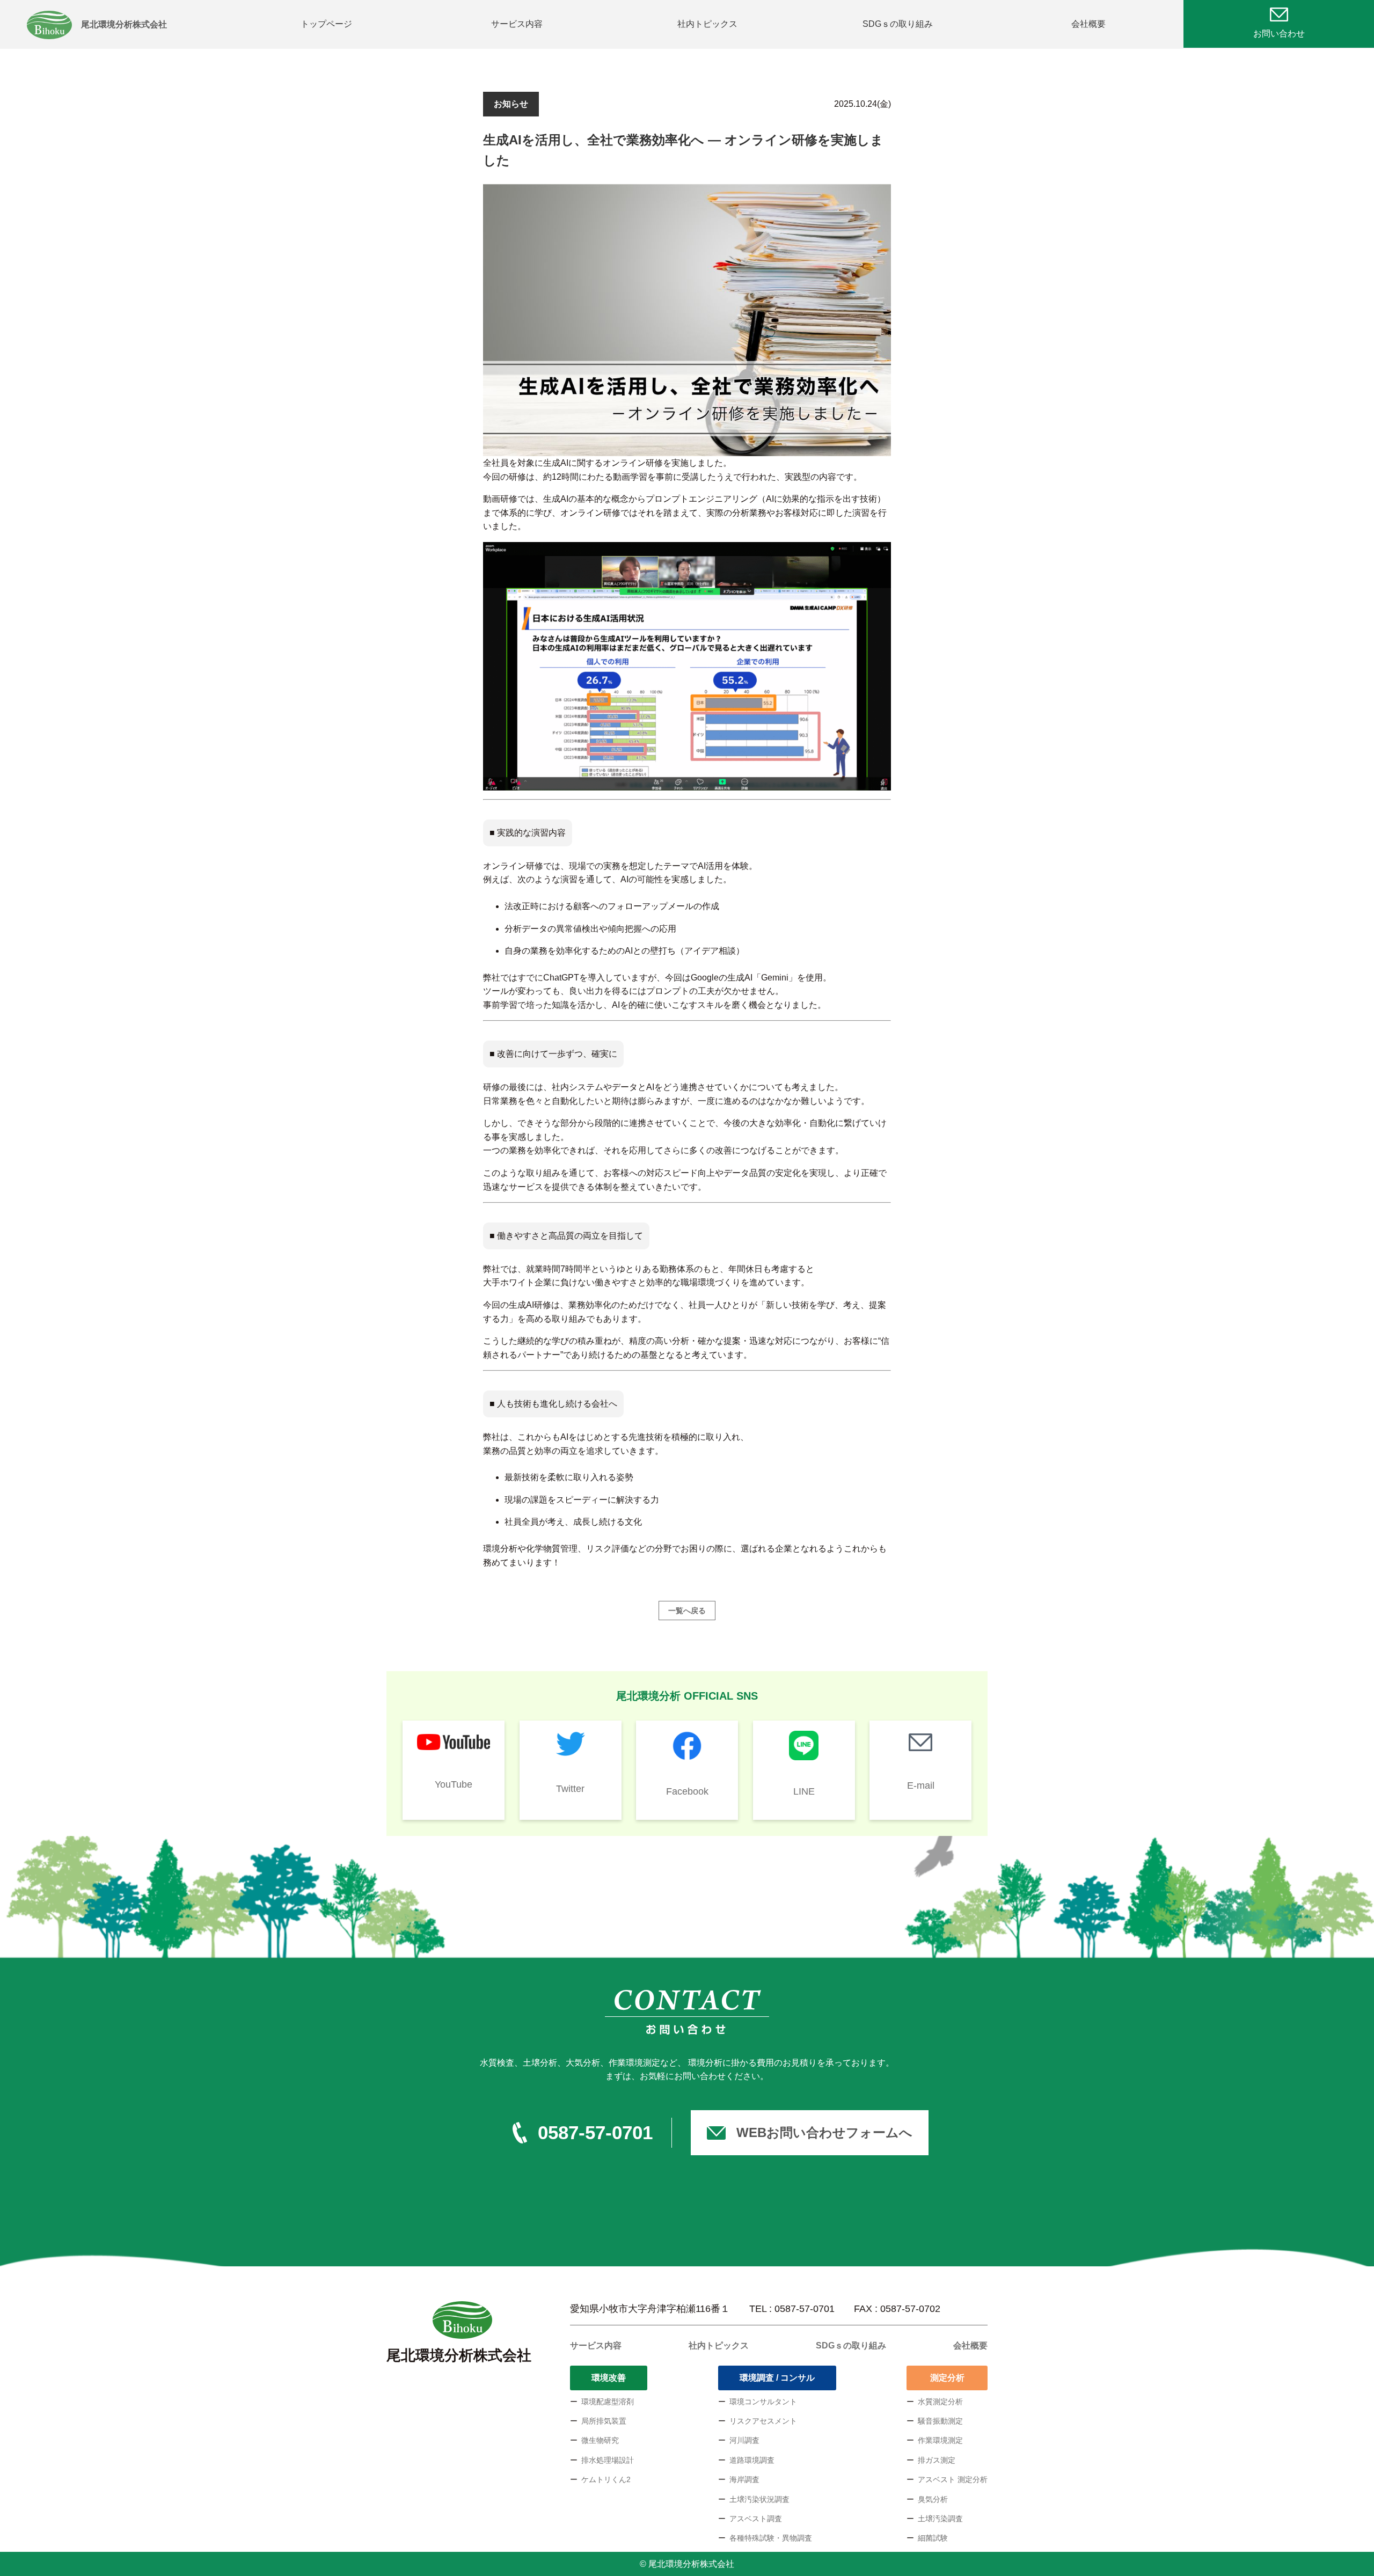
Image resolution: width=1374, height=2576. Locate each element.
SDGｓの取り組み (898, 24)
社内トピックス (707, 24)
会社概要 (1088, 24)
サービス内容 (517, 24)
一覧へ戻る (687, 1611)
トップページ (326, 24)
